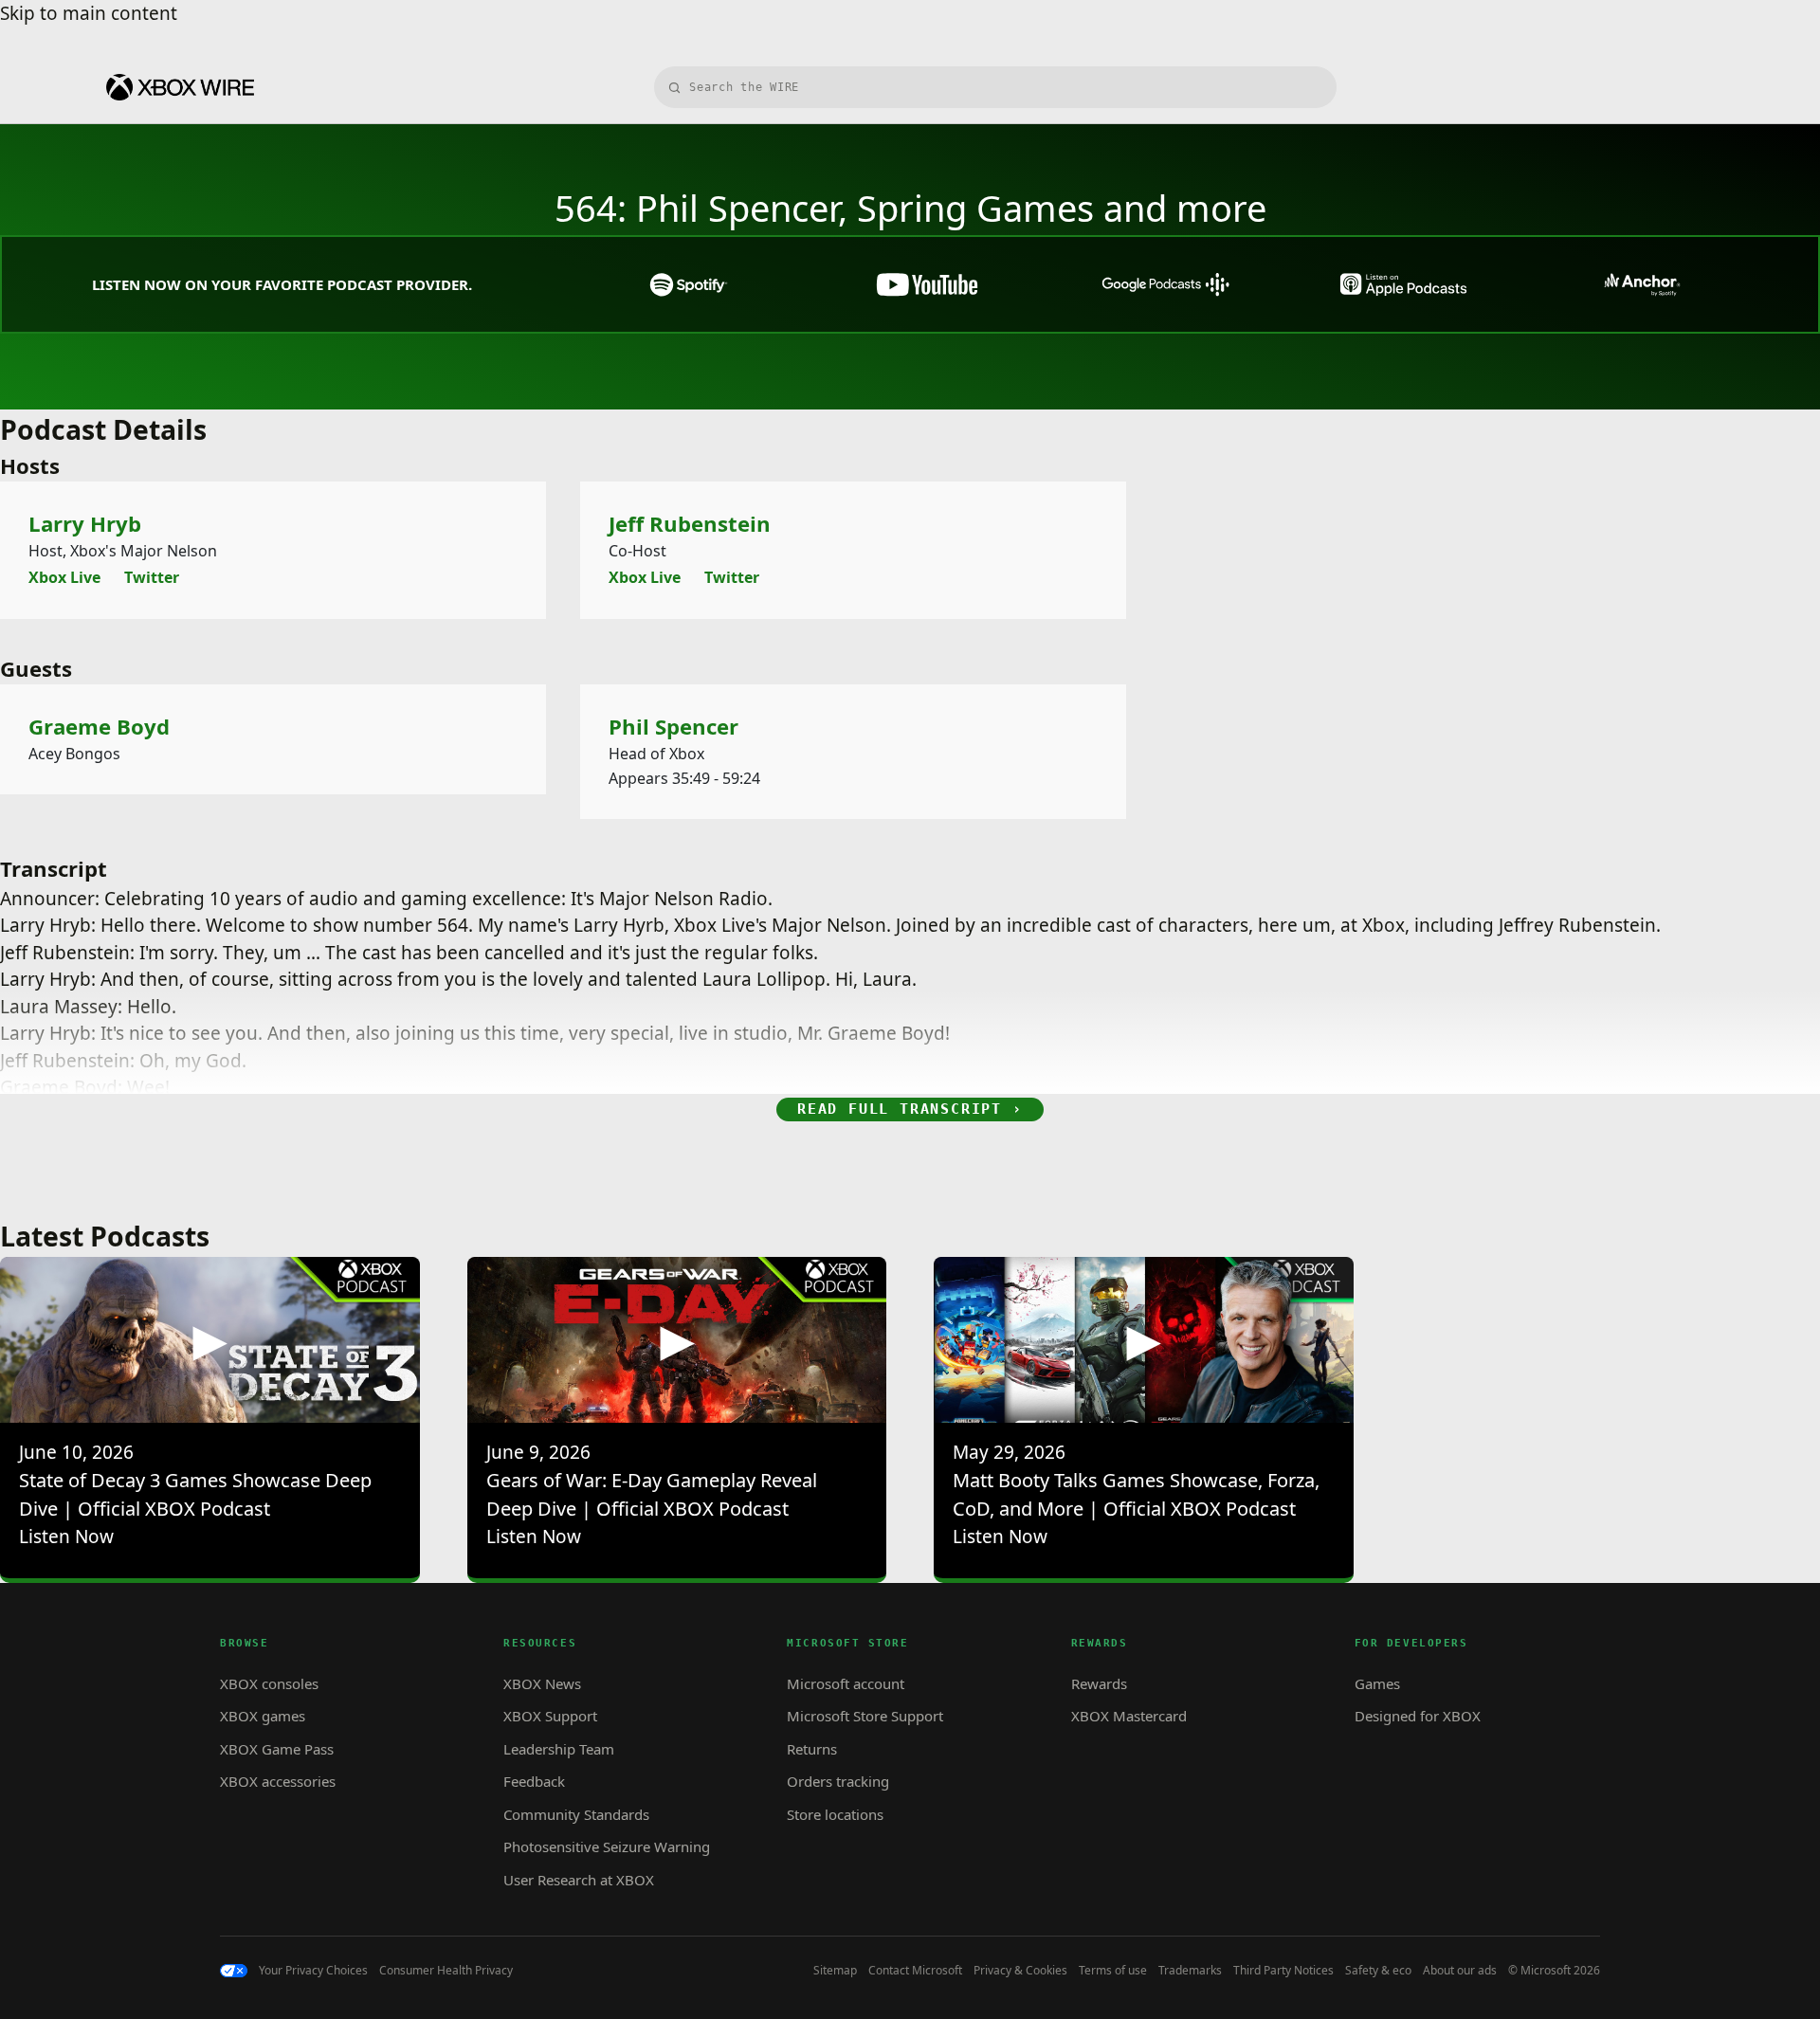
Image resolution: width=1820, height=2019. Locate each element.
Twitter (152, 577)
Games (1377, 1683)
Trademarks (1190, 1971)
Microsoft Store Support (865, 1716)
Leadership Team (559, 1749)
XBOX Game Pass (277, 1749)
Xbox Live (64, 577)
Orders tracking (838, 1781)
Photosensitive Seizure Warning (607, 1846)
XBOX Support (550, 1716)
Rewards (1099, 1683)
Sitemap (835, 1971)
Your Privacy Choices (313, 1971)
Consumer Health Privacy (446, 1971)
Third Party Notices (1283, 1971)
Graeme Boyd (99, 727)
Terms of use (1113, 1971)
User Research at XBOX (579, 1880)
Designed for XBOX (1418, 1716)
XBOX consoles (269, 1683)
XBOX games (263, 1716)
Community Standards (576, 1814)
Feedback (534, 1781)
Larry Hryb (85, 524)
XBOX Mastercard (1129, 1716)
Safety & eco (1378, 1971)
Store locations (835, 1814)
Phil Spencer (673, 727)
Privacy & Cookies (1020, 1971)
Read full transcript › (910, 1109)
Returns (812, 1749)
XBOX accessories (278, 1781)
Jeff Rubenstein (690, 524)
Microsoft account (846, 1683)
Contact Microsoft (915, 1971)
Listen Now (66, 1537)
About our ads (1460, 1971)
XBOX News (542, 1683)
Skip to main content (89, 13)
